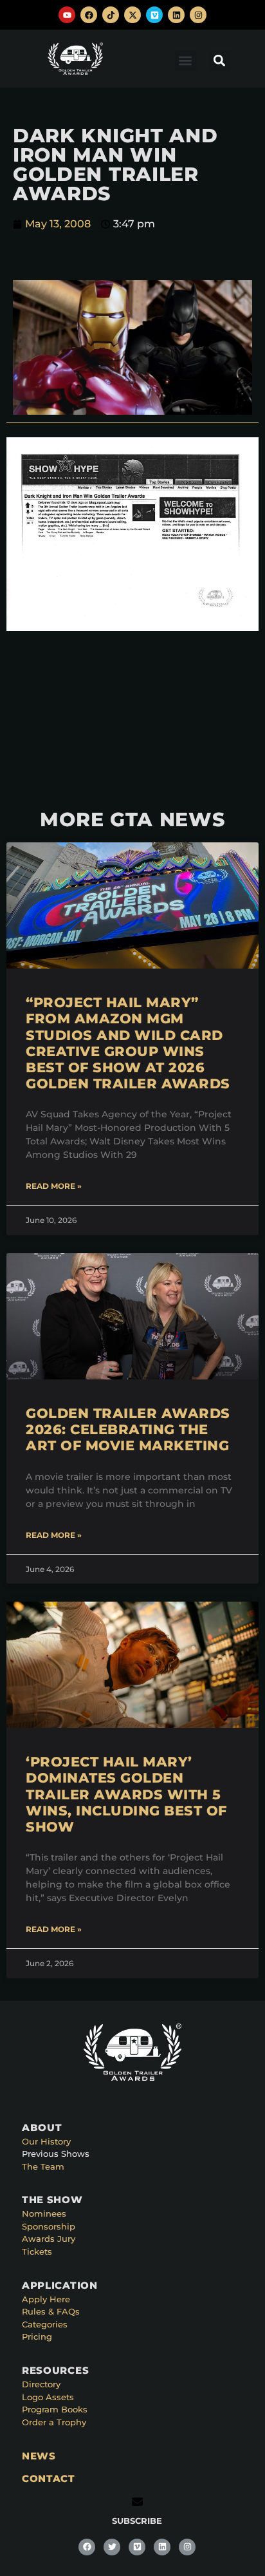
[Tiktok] (111, 15)
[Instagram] (198, 15)
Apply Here (46, 2299)
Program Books (55, 2409)
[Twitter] (112, 2547)
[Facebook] (89, 15)
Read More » (54, 1186)
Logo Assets (48, 2397)
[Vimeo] (154, 15)
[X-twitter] (132, 15)
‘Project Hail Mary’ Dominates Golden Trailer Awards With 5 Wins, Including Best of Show (126, 1794)
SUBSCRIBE (137, 2521)
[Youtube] (67, 15)
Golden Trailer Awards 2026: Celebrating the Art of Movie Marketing (128, 1429)
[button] (186, 61)
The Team (43, 2166)
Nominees (44, 2213)
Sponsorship (49, 2226)
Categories (45, 2324)
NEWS (39, 2456)
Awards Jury (49, 2239)
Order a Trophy (54, 2422)
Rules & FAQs (51, 2311)
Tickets (37, 2251)
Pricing (37, 2336)
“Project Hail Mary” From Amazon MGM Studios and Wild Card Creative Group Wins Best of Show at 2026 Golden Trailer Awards (128, 1043)
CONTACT (49, 2478)
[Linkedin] (176, 15)
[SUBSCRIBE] (137, 2502)
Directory (41, 2384)
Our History (46, 2141)
